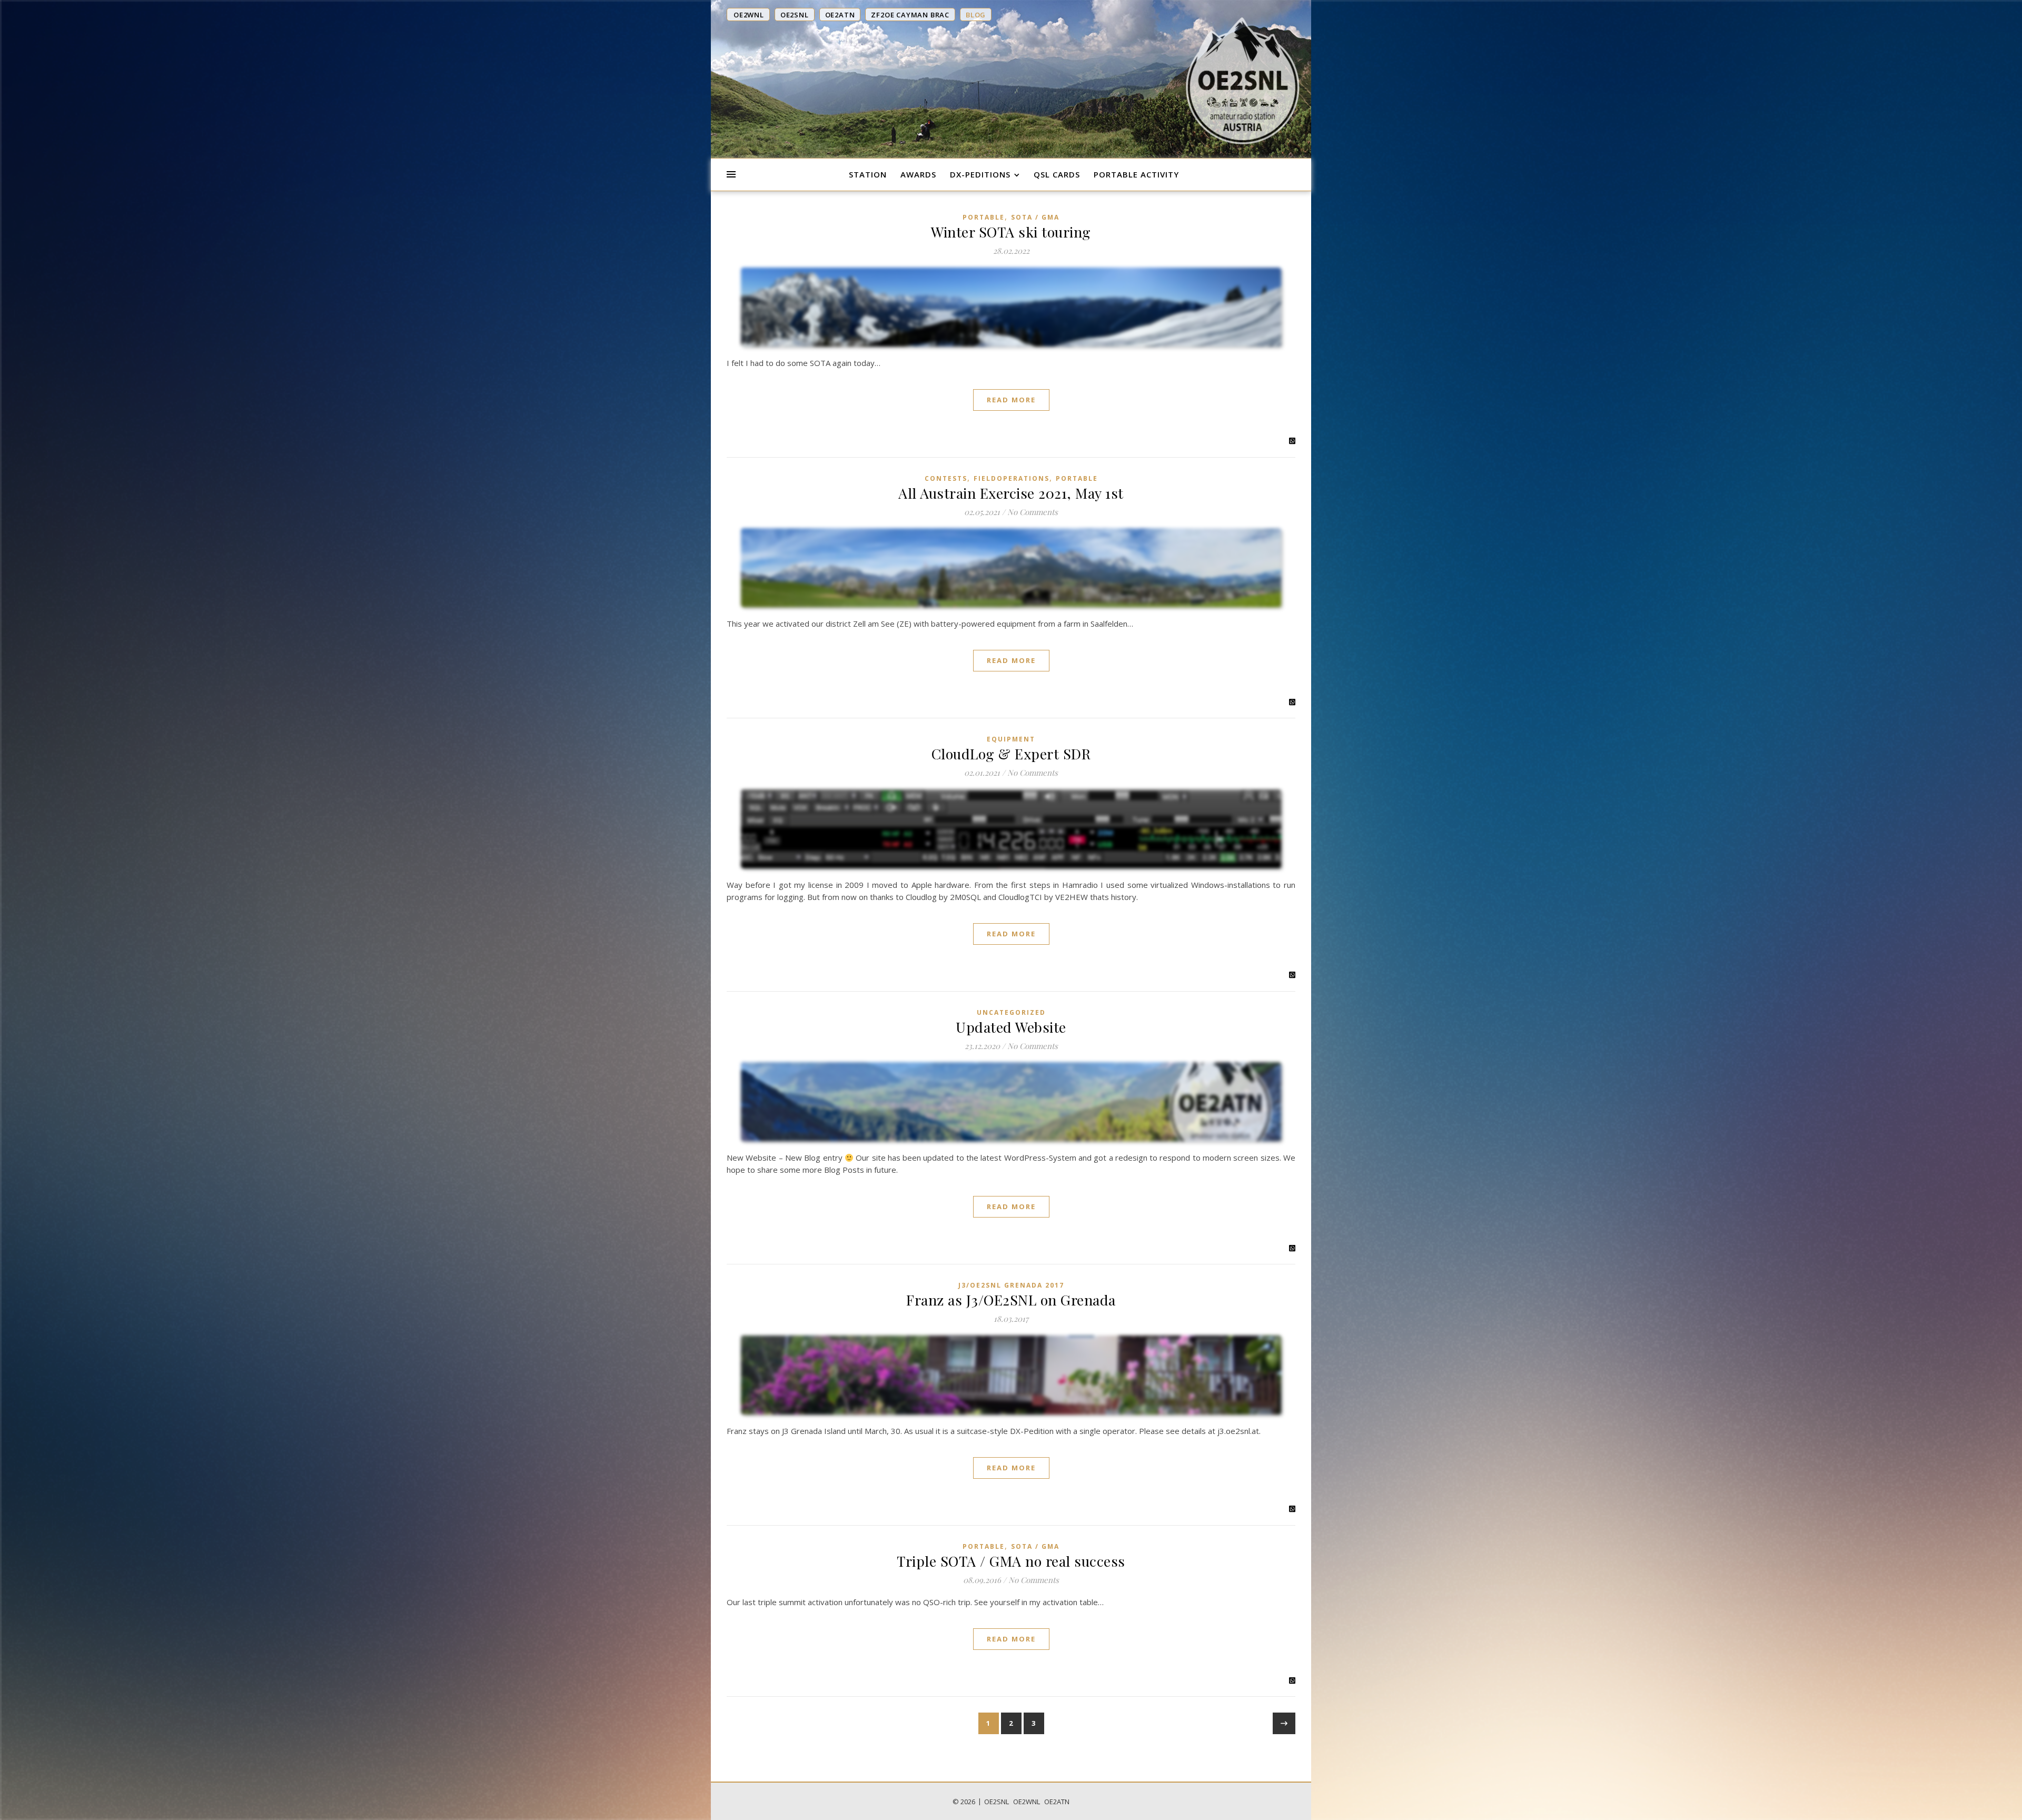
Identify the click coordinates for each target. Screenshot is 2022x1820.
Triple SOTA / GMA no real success (1011, 1561)
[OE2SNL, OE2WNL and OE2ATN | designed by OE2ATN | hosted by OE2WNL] (1243, 81)
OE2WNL (1027, 1802)
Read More (1011, 400)
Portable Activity (1136, 174)
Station (868, 174)
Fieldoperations (1012, 478)
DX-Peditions (980, 174)
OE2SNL (997, 1802)
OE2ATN (1057, 1802)
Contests (946, 478)
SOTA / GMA (1035, 217)
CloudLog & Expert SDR (1011, 754)
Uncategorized (1011, 1012)
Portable (984, 217)
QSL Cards (1057, 174)
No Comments (1033, 512)
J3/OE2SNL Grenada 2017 (1011, 1285)
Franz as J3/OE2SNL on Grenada (1011, 1300)
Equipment (1011, 739)
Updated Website (1011, 1027)
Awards (918, 174)
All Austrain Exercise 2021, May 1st (1011, 493)
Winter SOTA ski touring (1011, 232)
